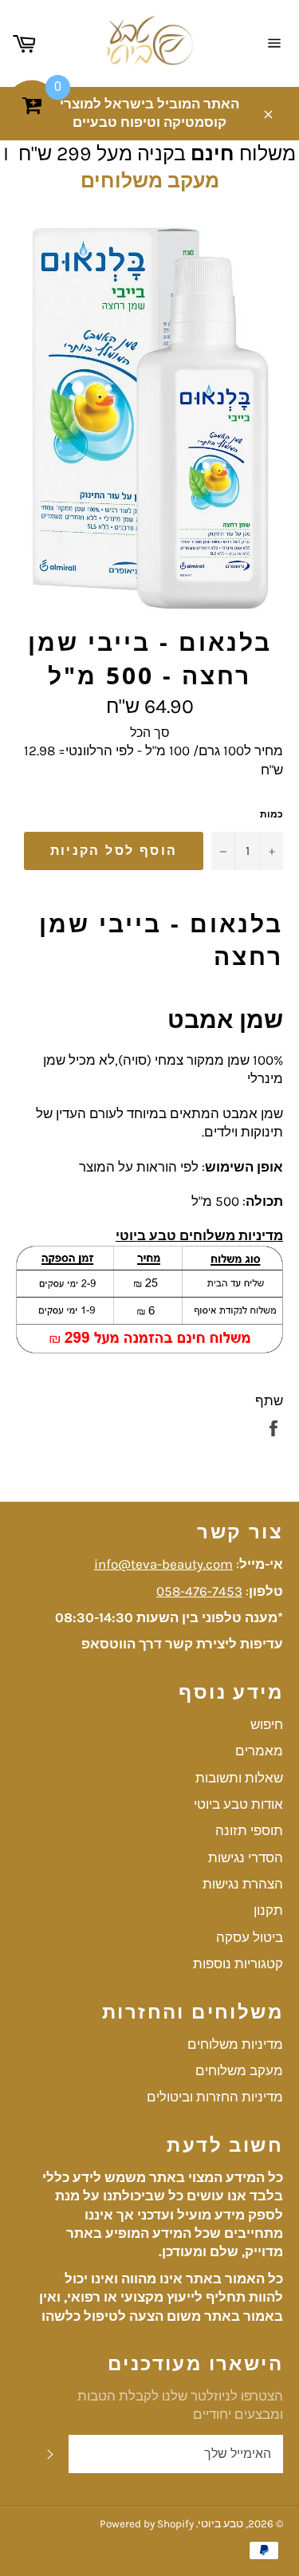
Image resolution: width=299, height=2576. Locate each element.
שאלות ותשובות (239, 1778)
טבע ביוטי (220, 2524)
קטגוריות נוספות (238, 1964)
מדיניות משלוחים (235, 2044)
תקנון (268, 1910)
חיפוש (267, 1724)
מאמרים (259, 1751)
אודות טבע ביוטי (238, 1804)
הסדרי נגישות (246, 1857)
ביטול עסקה (250, 1937)
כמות (271, 814)
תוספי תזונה (249, 1830)
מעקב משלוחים (150, 181)
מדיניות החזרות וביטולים (215, 2097)
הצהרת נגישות (243, 1884)
